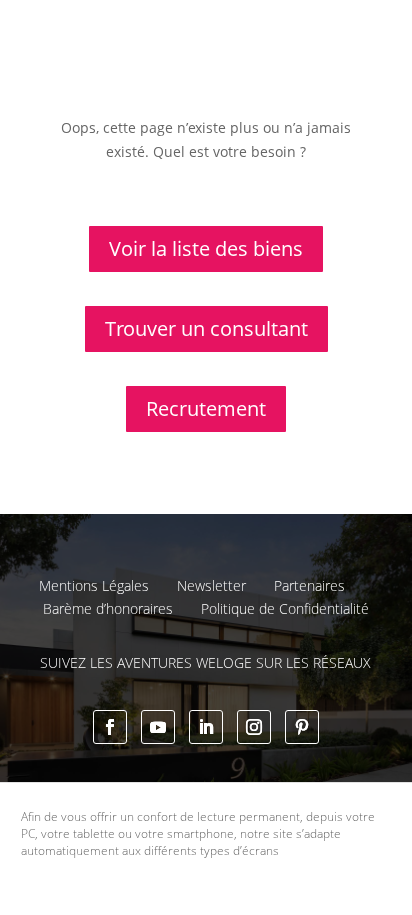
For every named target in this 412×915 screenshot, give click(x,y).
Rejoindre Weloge (128, 126)
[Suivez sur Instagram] (254, 727)
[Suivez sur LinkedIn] (206, 727)
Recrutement (206, 408)
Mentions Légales (94, 585)
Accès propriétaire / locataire (264, 180)
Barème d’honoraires (108, 608)
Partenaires (309, 585)
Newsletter (211, 585)
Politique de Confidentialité (285, 608)
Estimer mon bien (296, 72)
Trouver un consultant (282, 141)
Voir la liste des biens (206, 248)
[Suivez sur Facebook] (110, 727)
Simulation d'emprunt (142, 72)
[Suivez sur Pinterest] (302, 727)
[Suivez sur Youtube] (158, 727)
